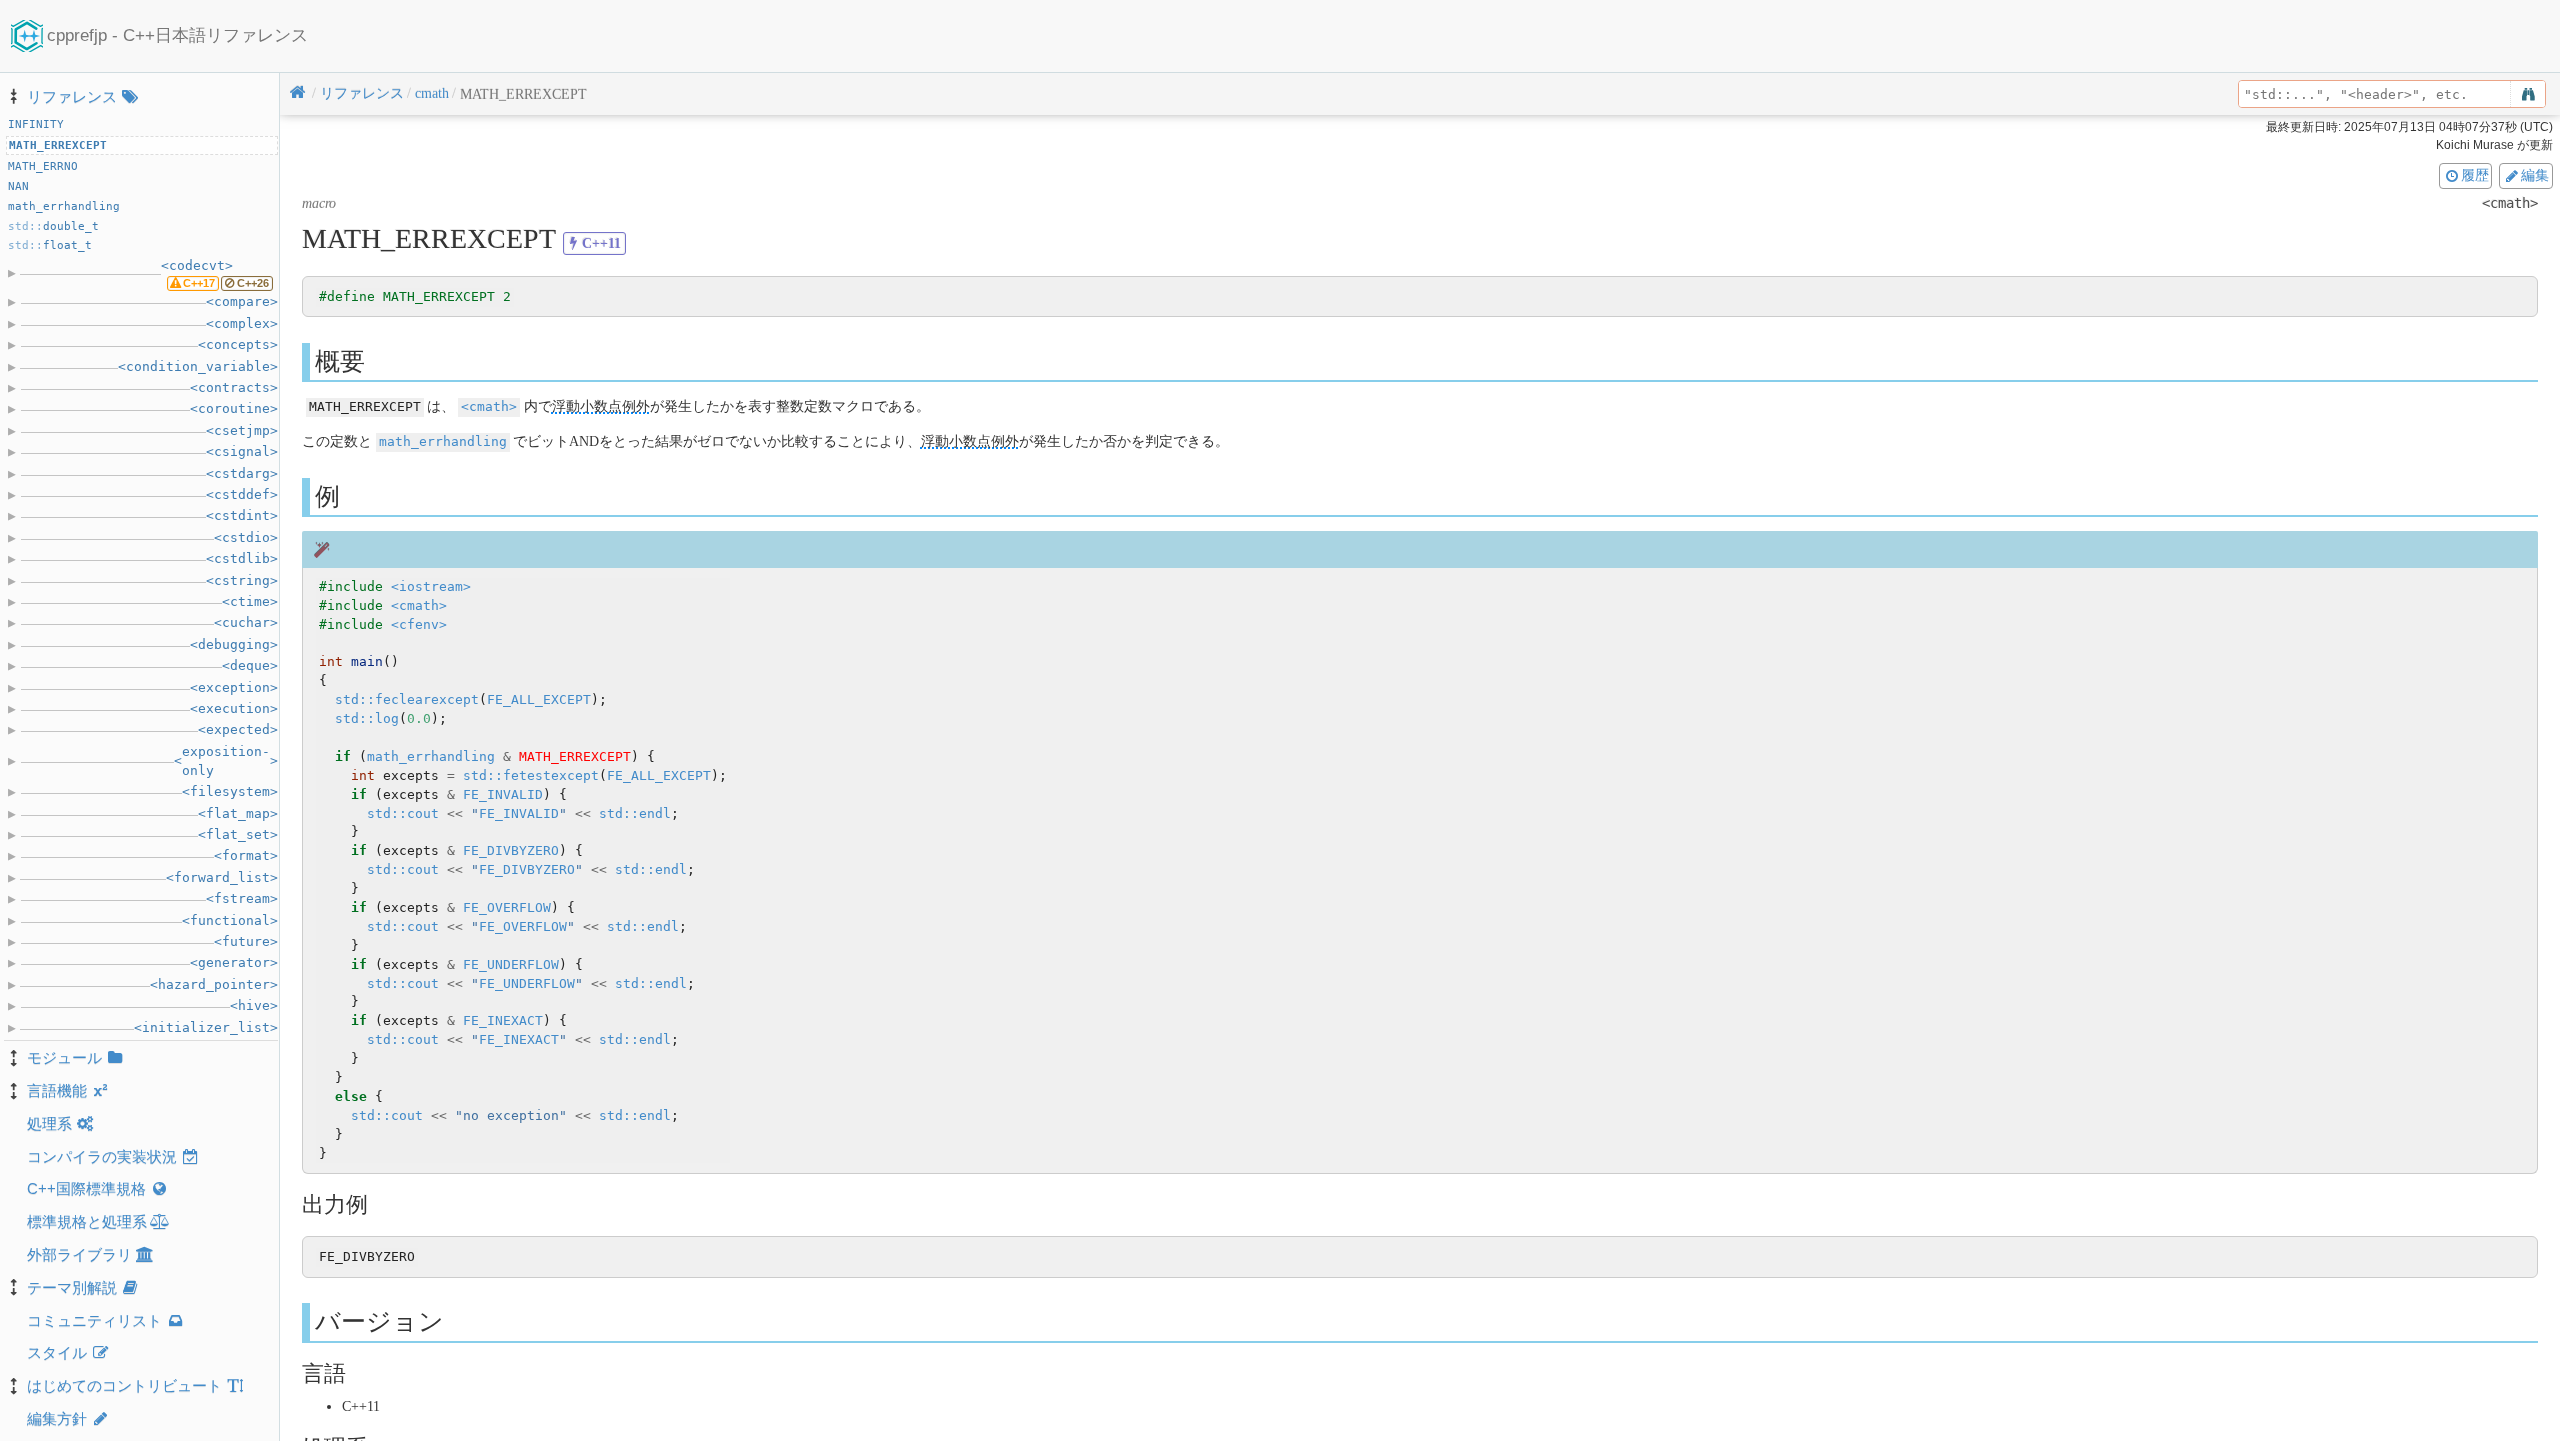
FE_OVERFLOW (507, 907)
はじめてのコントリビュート (124, 1385)
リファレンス (72, 96)
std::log (367, 718)
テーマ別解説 (72, 1287)
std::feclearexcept (407, 699)
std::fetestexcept (531, 775)
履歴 (2475, 175)
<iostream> (431, 586)
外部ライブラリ (79, 1254)
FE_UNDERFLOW (511, 964)
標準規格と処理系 (87, 1221)
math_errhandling (443, 441)
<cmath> (489, 406)
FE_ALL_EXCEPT (539, 699)
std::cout (403, 813)
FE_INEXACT (503, 1020)
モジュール (64, 1057)
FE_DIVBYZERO (511, 850)
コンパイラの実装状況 (102, 1156)
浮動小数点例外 (601, 406)
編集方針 (57, 1418)
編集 (2535, 175)
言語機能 (57, 1090)
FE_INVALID (503, 794)
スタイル (57, 1352)
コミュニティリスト (94, 1320)
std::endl (635, 813)
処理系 (49, 1123)
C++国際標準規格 (86, 1188)
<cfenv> (419, 624)
